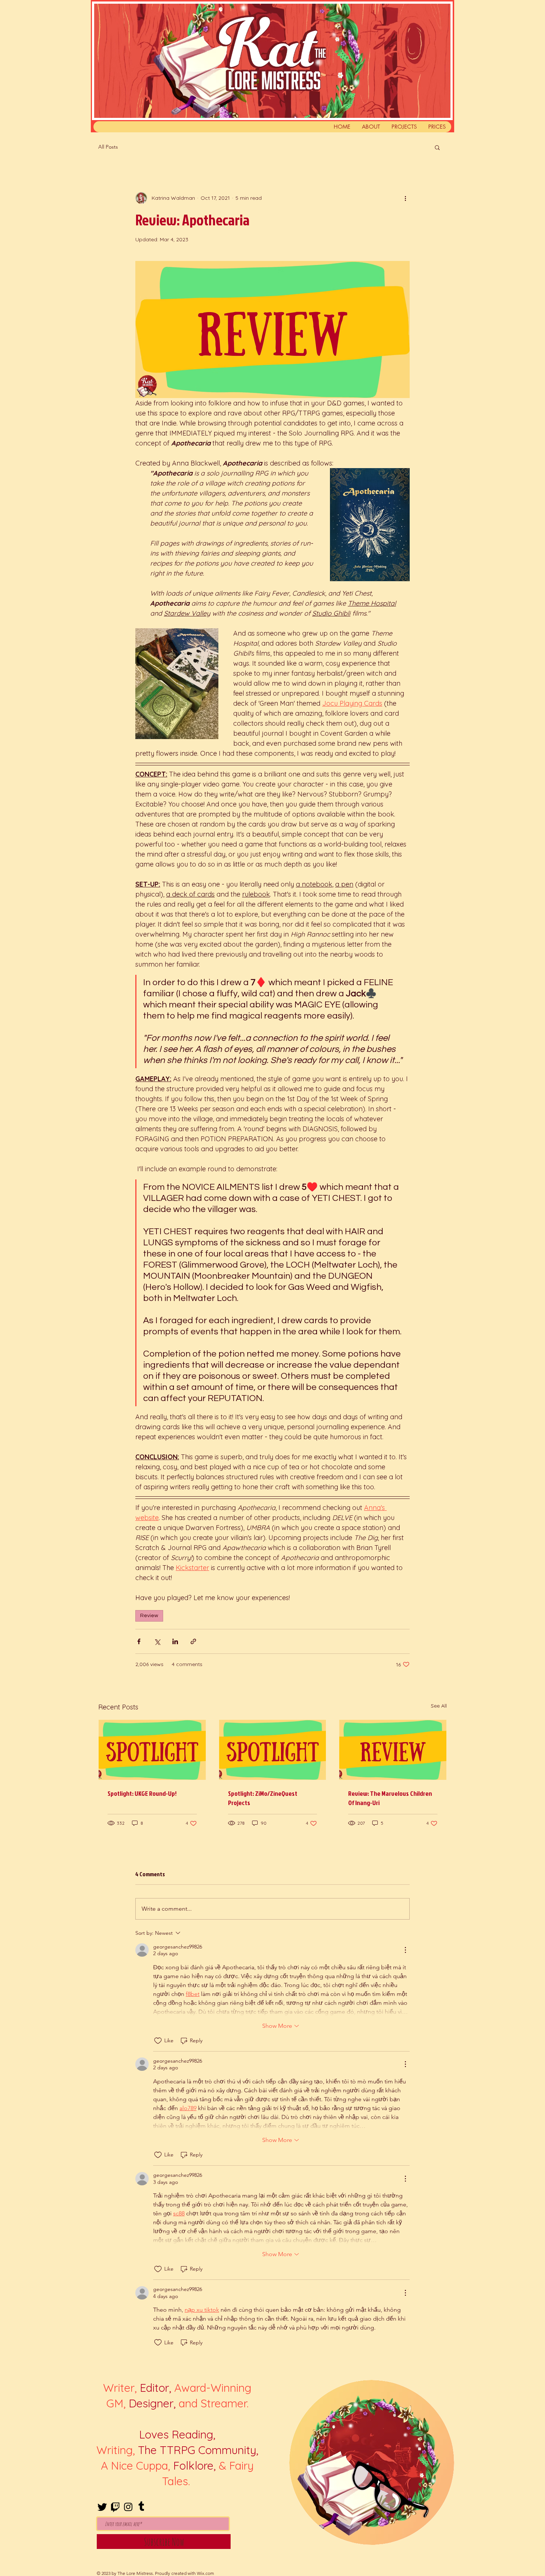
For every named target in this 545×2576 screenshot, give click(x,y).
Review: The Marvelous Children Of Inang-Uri (390, 1798)
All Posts (108, 147)
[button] (437, 147)
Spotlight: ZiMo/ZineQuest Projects (263, 1798)
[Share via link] (193, 1641)
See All (439, 1706)
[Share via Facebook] (139, 1641)
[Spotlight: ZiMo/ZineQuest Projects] (273, 1750)
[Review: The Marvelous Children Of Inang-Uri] (393, 1750)
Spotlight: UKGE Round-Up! (142, 1793)
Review (149, 1616)
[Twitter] (102, 2507)
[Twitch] (115, 2507)
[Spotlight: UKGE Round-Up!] (152, 1750)
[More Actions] (405, 1950)
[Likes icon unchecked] (158, 2041)
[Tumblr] (141, 2507)
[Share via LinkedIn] (175, 1641)
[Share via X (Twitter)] (157, 1641)
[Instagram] (128, 2507)
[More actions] (405, 198)
